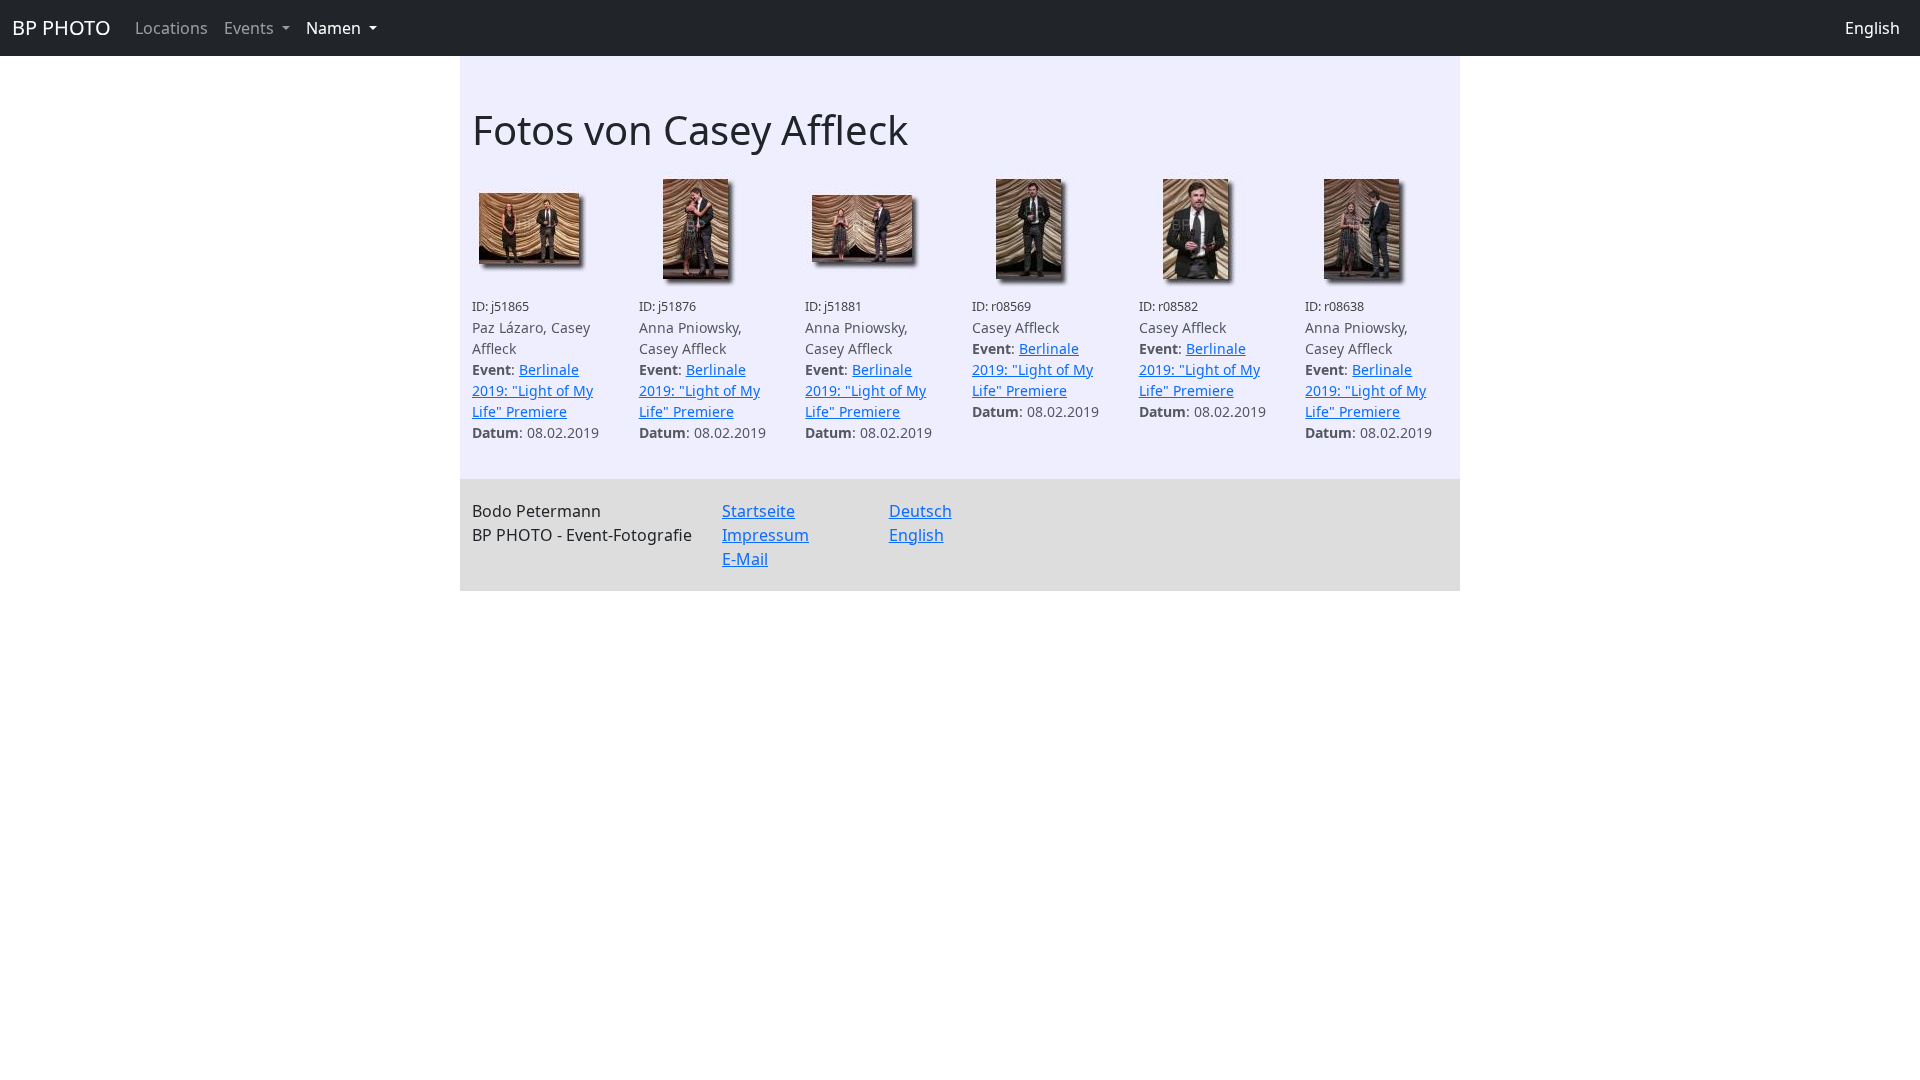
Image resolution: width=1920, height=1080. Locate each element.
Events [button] (251, 28)
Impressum (765, 535)
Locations (171, 28)
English (1872, 28)
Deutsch (920, 511)
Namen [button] (335, 28)
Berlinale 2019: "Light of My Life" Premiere (532, 390)
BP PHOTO (61, 27)
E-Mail (745, 559)
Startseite (758, 511)
